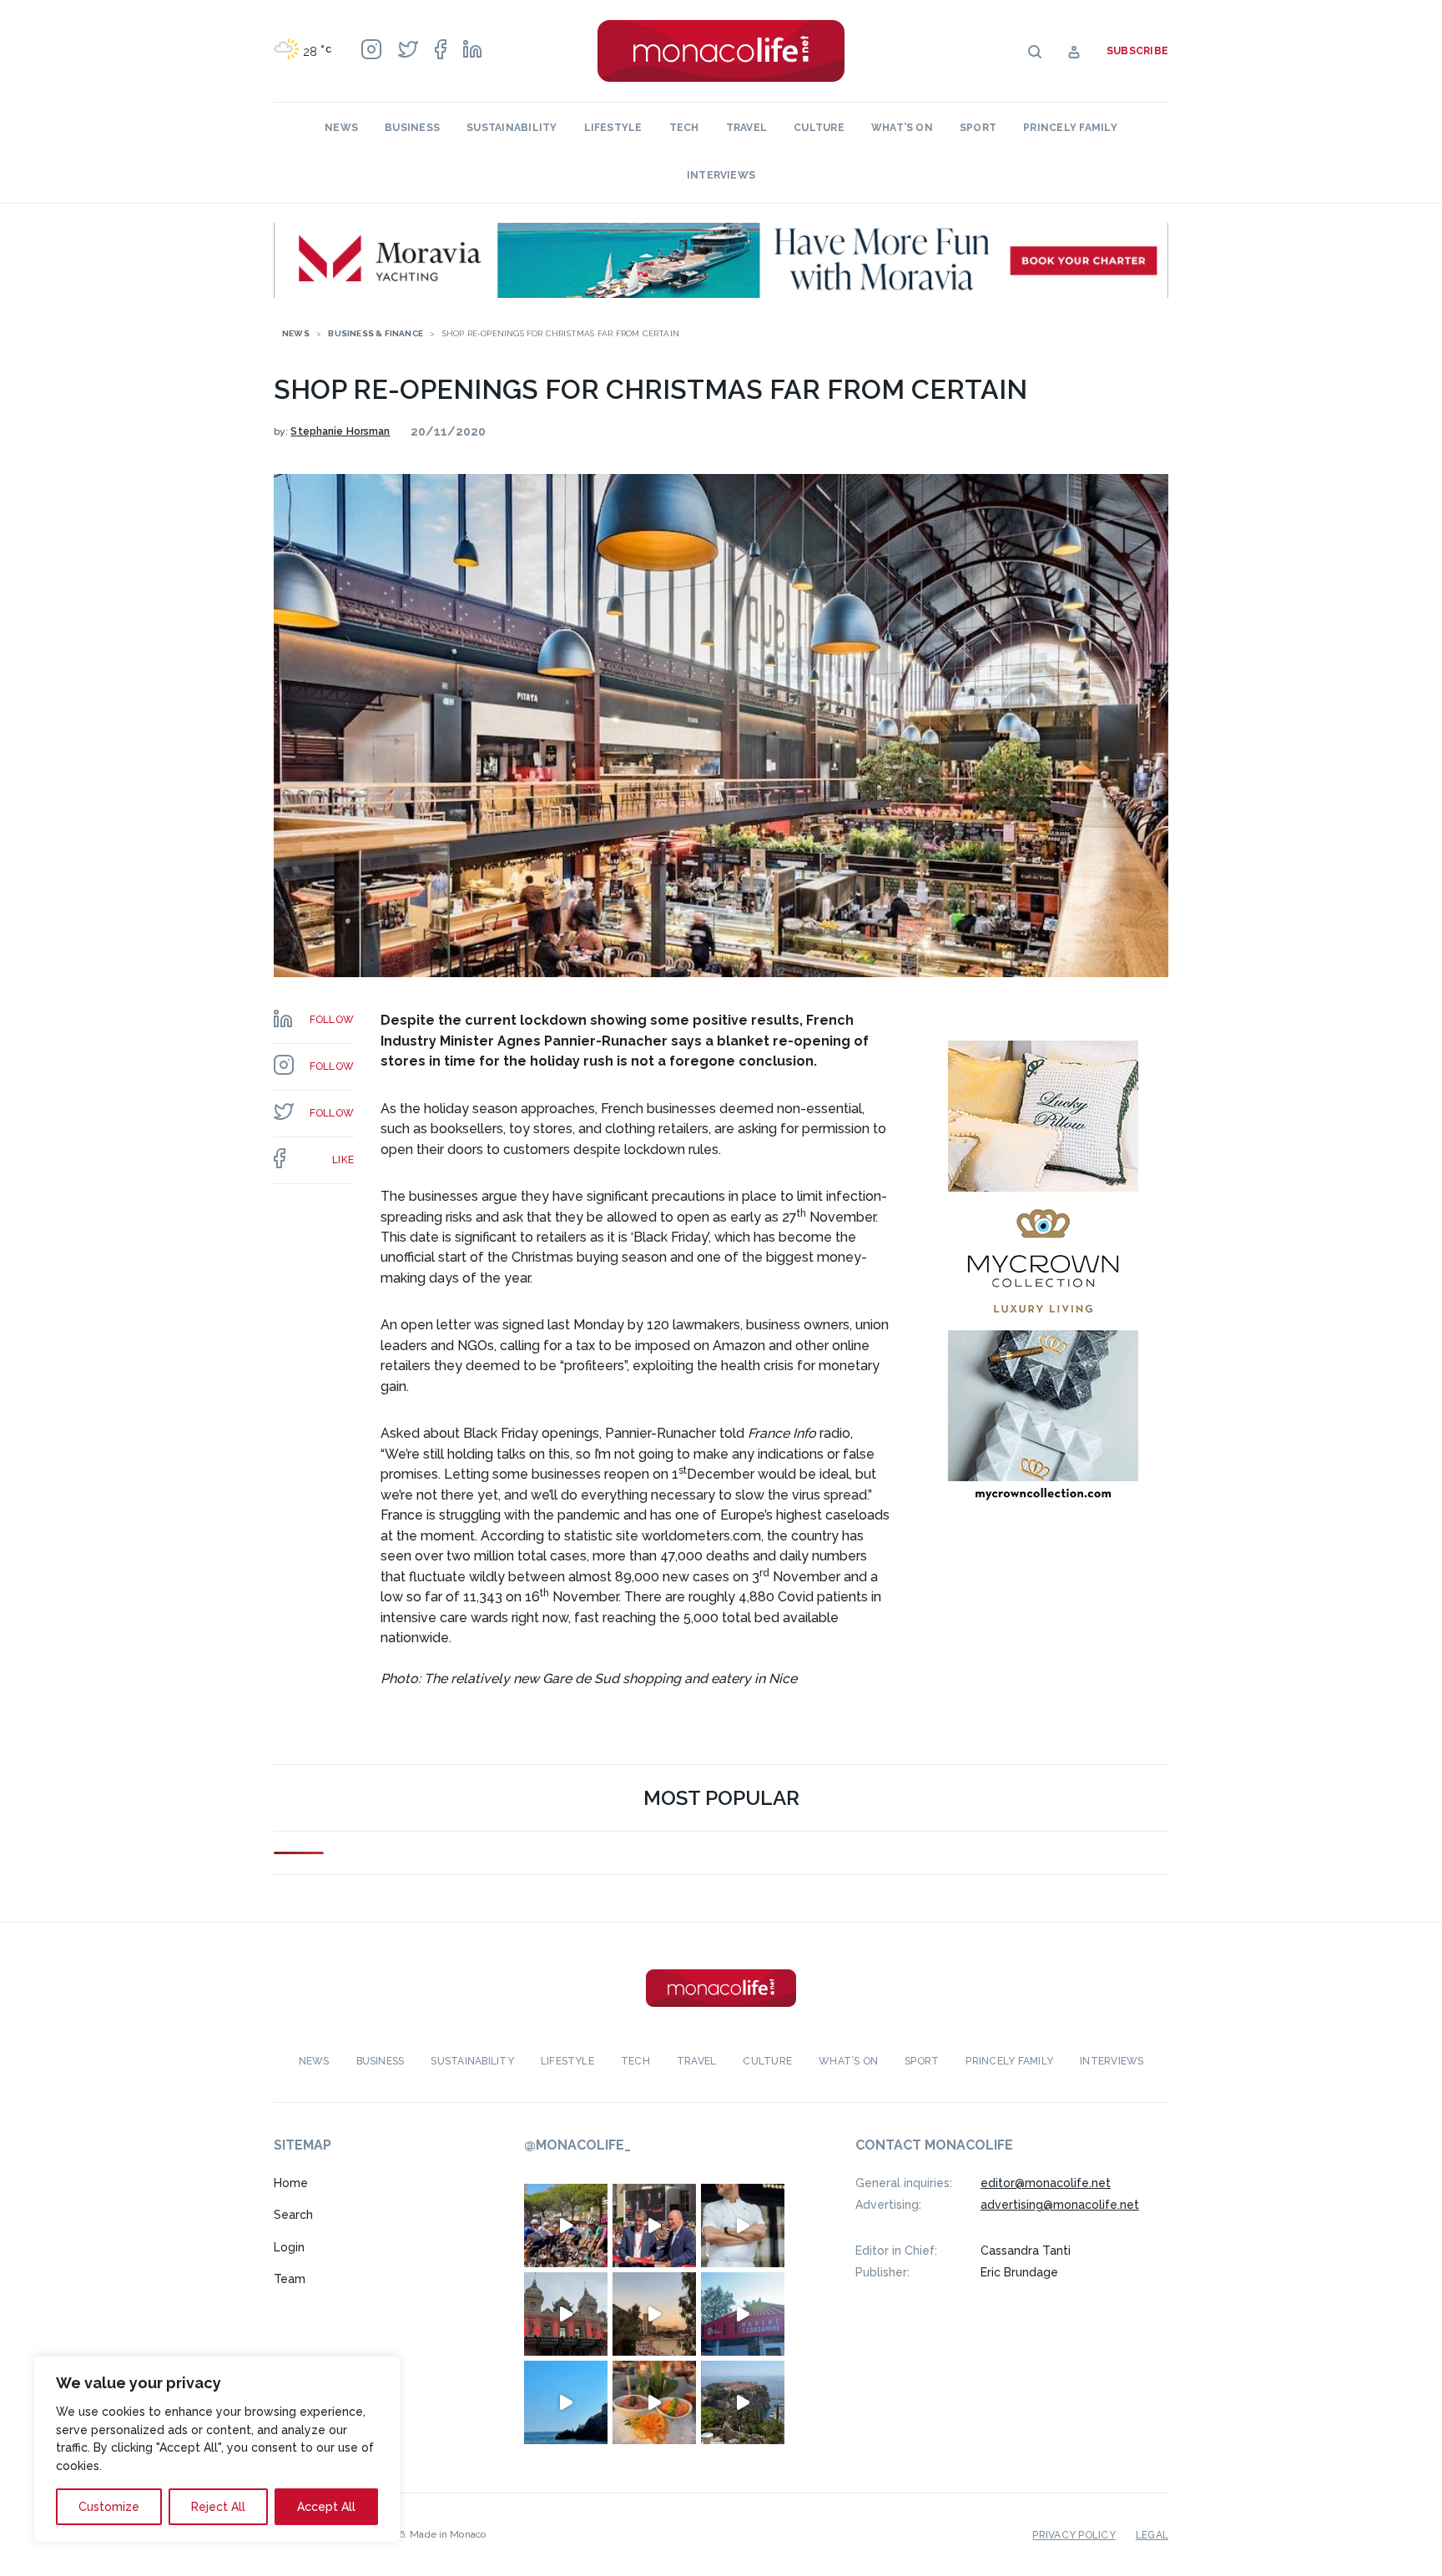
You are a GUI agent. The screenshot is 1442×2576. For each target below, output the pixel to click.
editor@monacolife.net (1046, 2183)
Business (412, 128)
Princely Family (1070, 128)
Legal (1152, 2535)
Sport (978, 128)
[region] (217, 2449)
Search (293, 2215)
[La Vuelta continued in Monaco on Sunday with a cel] (566, 2226)
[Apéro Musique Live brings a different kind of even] (743, 2314)
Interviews (721, 175)
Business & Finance (376, 333)
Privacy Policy (1074, 2535)
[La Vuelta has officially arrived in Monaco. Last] (566, 2314)
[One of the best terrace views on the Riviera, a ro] (654, 2402)
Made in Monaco (448, 2534)
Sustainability (512, 128)
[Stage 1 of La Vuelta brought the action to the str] (654, 2226)
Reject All (218, 2507)
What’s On (902, 128)
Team (290, 2279)
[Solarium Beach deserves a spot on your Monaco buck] (566, 2402)
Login (289, 2247)
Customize (109, 2507)
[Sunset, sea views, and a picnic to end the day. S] (654, 2314)
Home (291, 2183)
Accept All (326, 2507)
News (341, 128)
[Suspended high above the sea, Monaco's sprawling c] (743, 2402)
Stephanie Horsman (340, 431)
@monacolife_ (577, 2145)
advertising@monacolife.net (1060, 2205)
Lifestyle (613, 128)
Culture (819, 128)
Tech (684, 128)
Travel (746, 128)
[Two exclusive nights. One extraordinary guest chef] (743, 2226)
